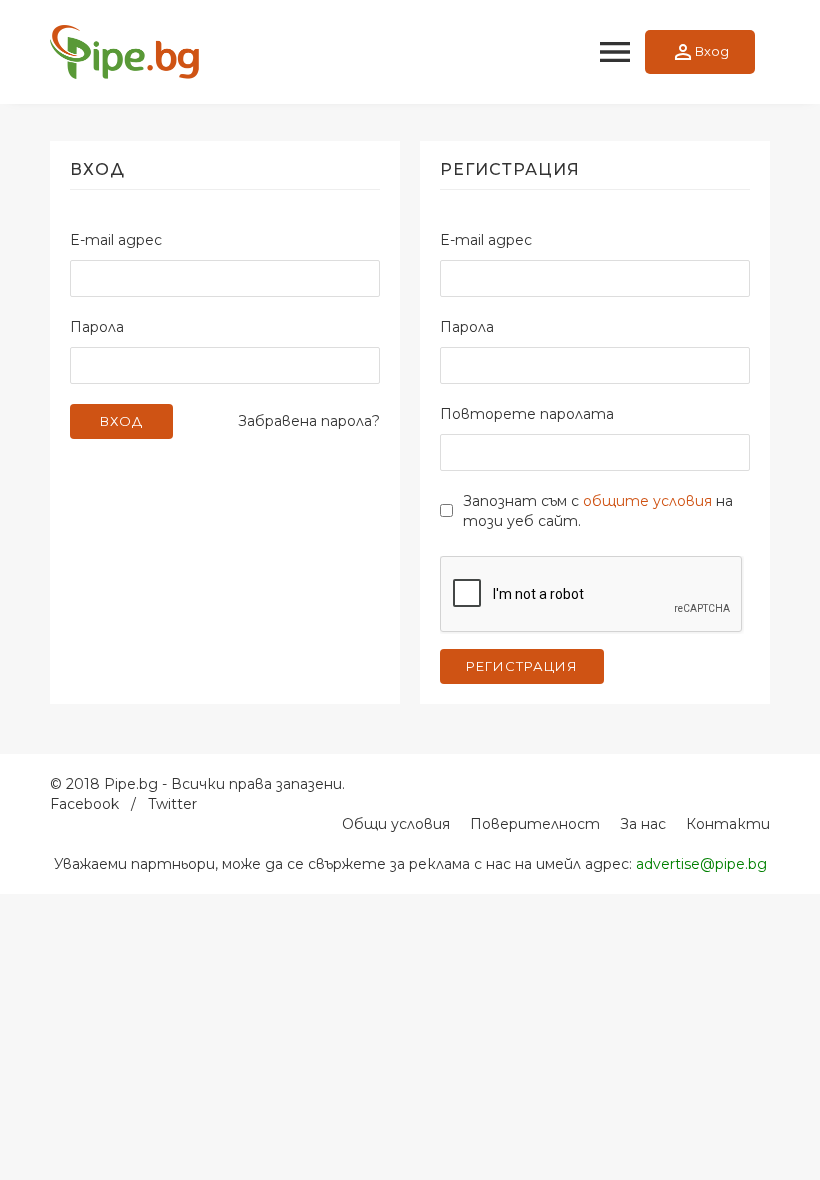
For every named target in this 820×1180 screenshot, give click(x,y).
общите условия (647, 501)
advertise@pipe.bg (701, 864)
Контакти (728, 824)
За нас (643, 824)
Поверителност (535, 824)
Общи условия (396, 824)
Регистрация (522, 666)
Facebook (84, 804)
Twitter (172, 804)
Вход (700, 52)
